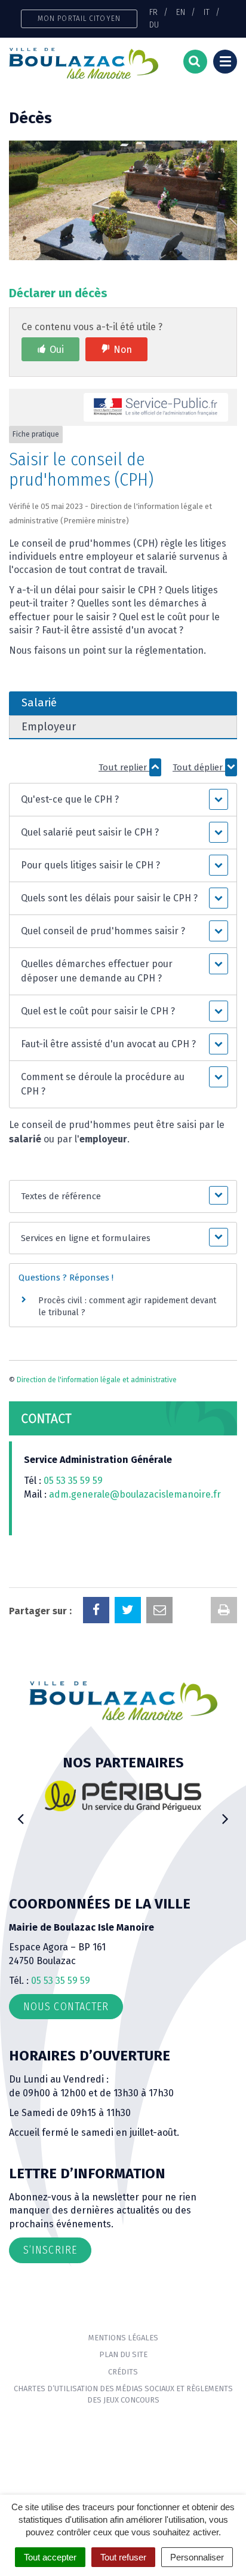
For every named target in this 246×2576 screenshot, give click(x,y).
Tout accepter (50, 2557)
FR (153, 12)
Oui (57, 350)
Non (123, 350)
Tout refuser (123, 2557)
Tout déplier (199, 767)
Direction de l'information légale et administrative (97, 1380)
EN (181, 12)
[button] (123, 800)
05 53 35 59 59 (73, 1481)
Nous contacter (66, 2007)
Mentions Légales (123, 2338)
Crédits (123, 2372)
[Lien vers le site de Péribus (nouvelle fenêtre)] (80, 1796)
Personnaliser (197, 2557)
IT (207, 12)
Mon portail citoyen (79, 18)
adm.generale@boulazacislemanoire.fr (135, 1494)
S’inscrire (50, 2250)
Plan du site (123, 2354)
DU (154, 25)
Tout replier (124, 767)
